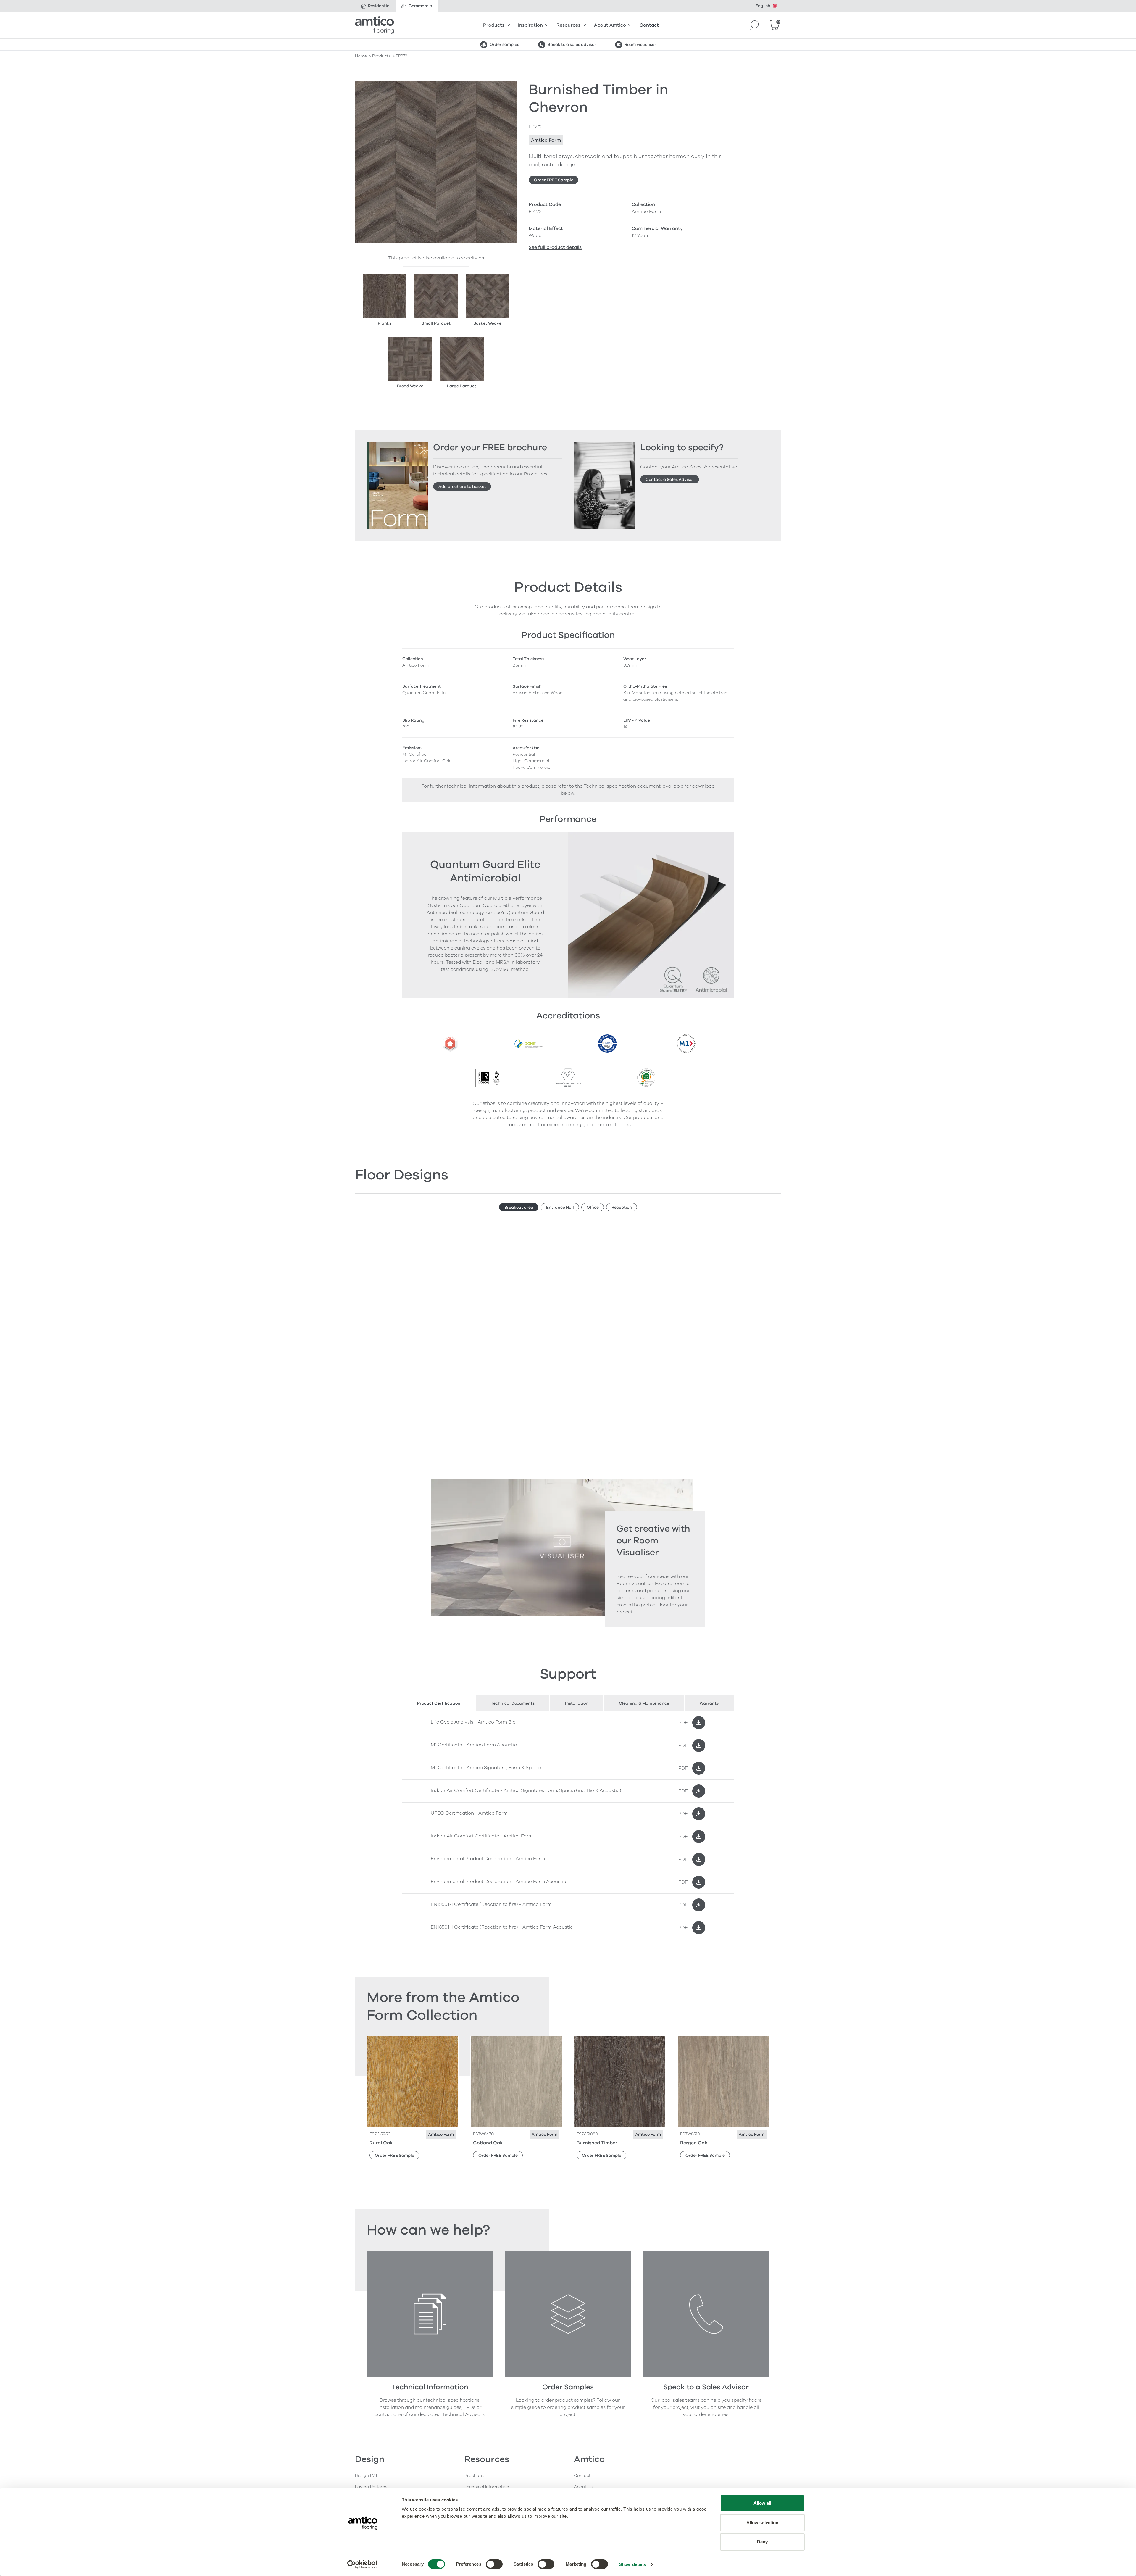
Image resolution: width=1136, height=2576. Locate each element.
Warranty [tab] (709, 1703)
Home (361, 56)
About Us (583, 2487)
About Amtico (610, 25)
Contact (649, 25)
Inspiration (530, 25)
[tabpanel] (568, 1825)
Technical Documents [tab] (513, 1703)
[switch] (494, 2564)
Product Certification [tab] (439, 1703)
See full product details (555, 247)
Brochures (475, 2476)
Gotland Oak (488, 2143)
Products (494, 25)
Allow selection (763, 2523)
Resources (568, 25)
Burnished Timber (597, 2143)
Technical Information (487, 2487)
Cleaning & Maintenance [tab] (644, 1703)
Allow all (763, 2503)
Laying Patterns (371, 2487)
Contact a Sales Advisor (670, 479)
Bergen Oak (694, 2143)
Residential (379, 6)
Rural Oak (381, 2143)
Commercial (421, 6)
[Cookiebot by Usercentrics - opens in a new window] (363, 2564)
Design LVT (366, 2476)
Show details (632, 2564)
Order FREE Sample (554, 180)
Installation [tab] (577, 1703)
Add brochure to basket (462, 487)
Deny (762, 2542)
